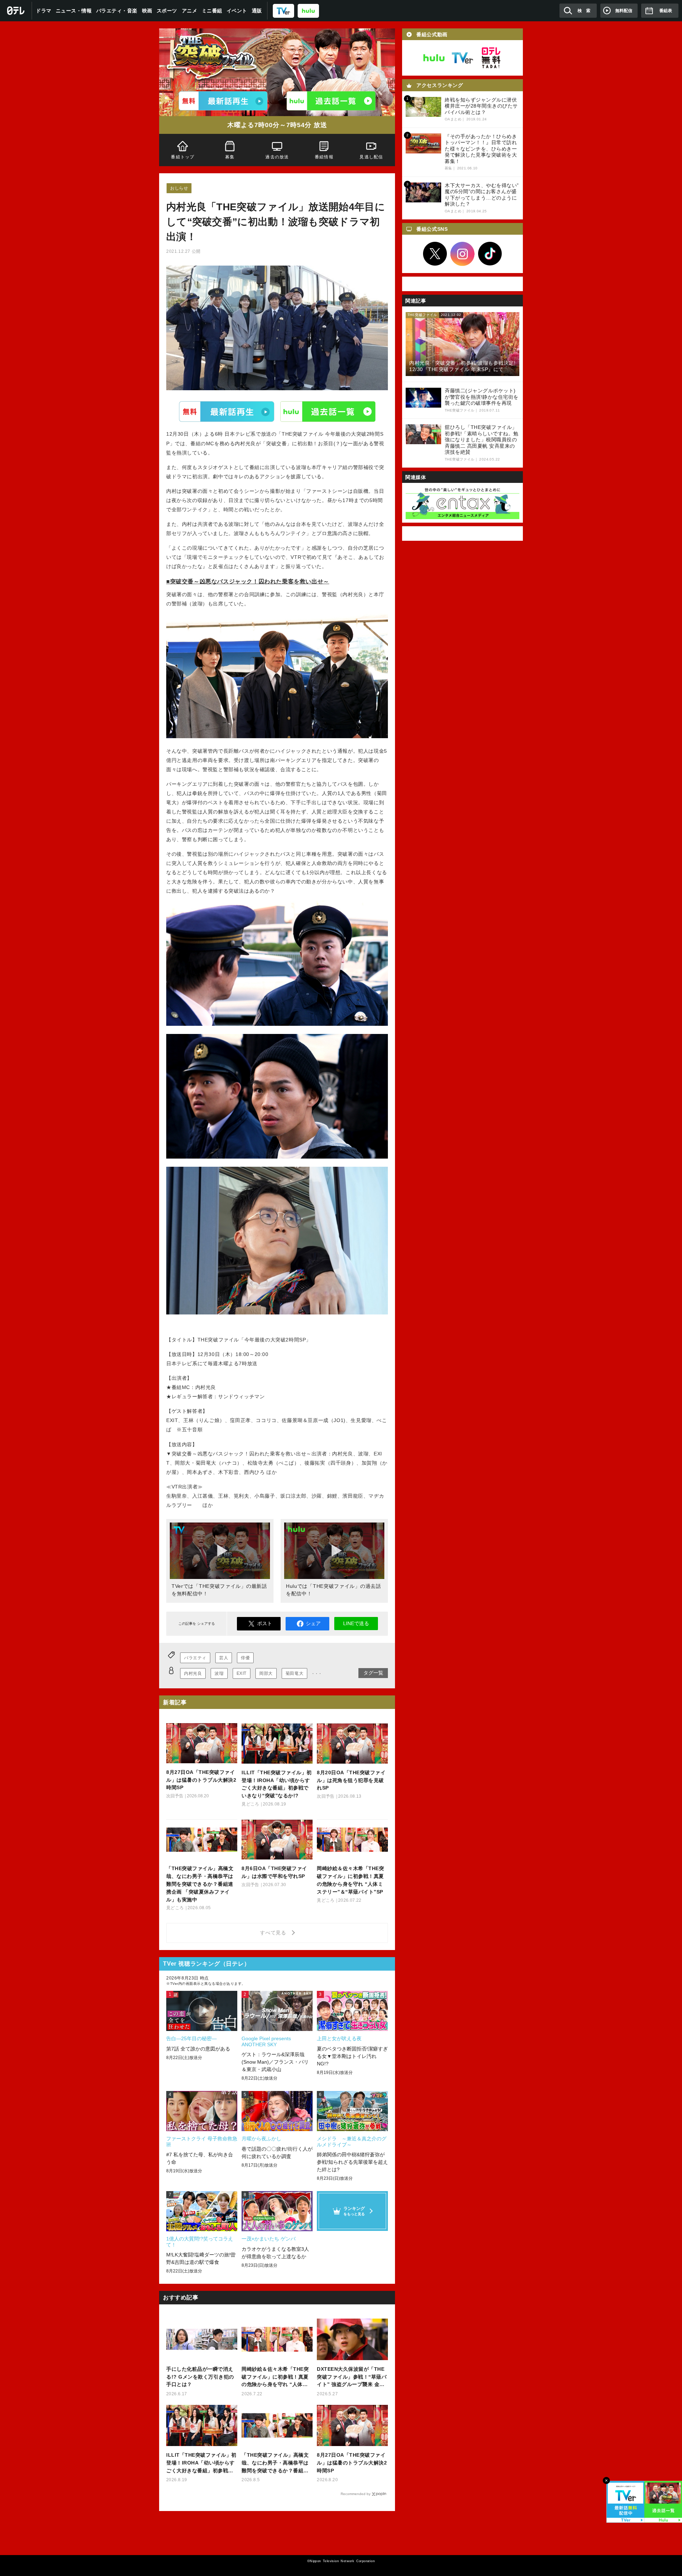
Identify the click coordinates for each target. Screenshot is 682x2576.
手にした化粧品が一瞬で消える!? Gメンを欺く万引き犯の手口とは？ (200, 2377)
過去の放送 (277, 157)
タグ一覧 (373, 1673)
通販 (257, 11)
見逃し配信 (372, 157)
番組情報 (324, 157)
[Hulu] (331, 101)
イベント (237, 11)
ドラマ (44, 11)
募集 (230, 157)
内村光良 (193, 1673)
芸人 (224, 1658)
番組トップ (183, 157)
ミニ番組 (212, 11)
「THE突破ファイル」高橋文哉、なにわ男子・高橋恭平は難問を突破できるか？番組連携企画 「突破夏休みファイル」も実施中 (275, 2463)
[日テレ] (16, 11)
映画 (147, 11)
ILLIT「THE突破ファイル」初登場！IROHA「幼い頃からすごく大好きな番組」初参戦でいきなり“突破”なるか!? (201, 2463)
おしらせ (179, 188)
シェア (313, 1623)
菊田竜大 (294, 1673)
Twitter (435, 254)
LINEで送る (356, 1623)
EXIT (242, 1673)
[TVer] (283, 10)
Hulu (328, 412)
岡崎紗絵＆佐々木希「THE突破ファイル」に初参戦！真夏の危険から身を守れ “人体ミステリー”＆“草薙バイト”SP (275, 2377)
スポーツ (167, 11)
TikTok (490, 254)
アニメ (190, 11)
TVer (227, 412)
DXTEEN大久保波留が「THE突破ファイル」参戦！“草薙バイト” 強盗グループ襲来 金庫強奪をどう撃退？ (352, 2377)
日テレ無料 (491, 58)
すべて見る (274, 1933)
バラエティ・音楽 (117, 11)
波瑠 (219, 1673)
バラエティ (195, 1658)
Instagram (462, 254)
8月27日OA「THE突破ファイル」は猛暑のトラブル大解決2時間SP (352, 2463)
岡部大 (266, 1673)
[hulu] (308, 10)
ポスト (265, 1623)
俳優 (245, 1658)
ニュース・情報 (74, 11)
